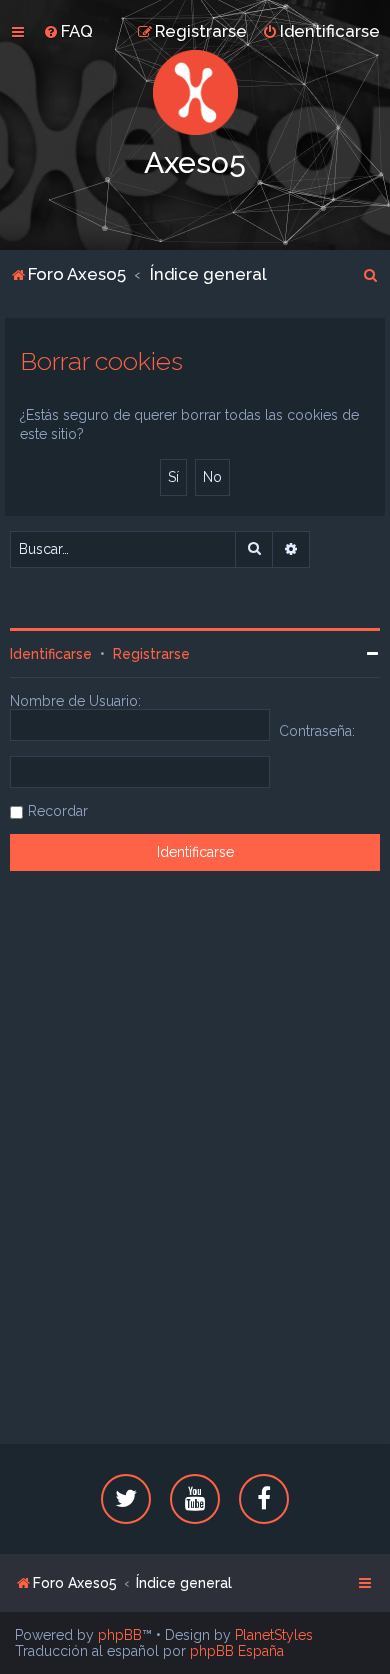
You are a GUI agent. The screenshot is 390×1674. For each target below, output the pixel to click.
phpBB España (237, 1651)
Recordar (58, 811)
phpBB (120, 1635)
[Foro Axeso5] (195, 92)
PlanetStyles (274, 1635)
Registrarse (151, 654)
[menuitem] (68, 31)
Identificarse (51, 654)
